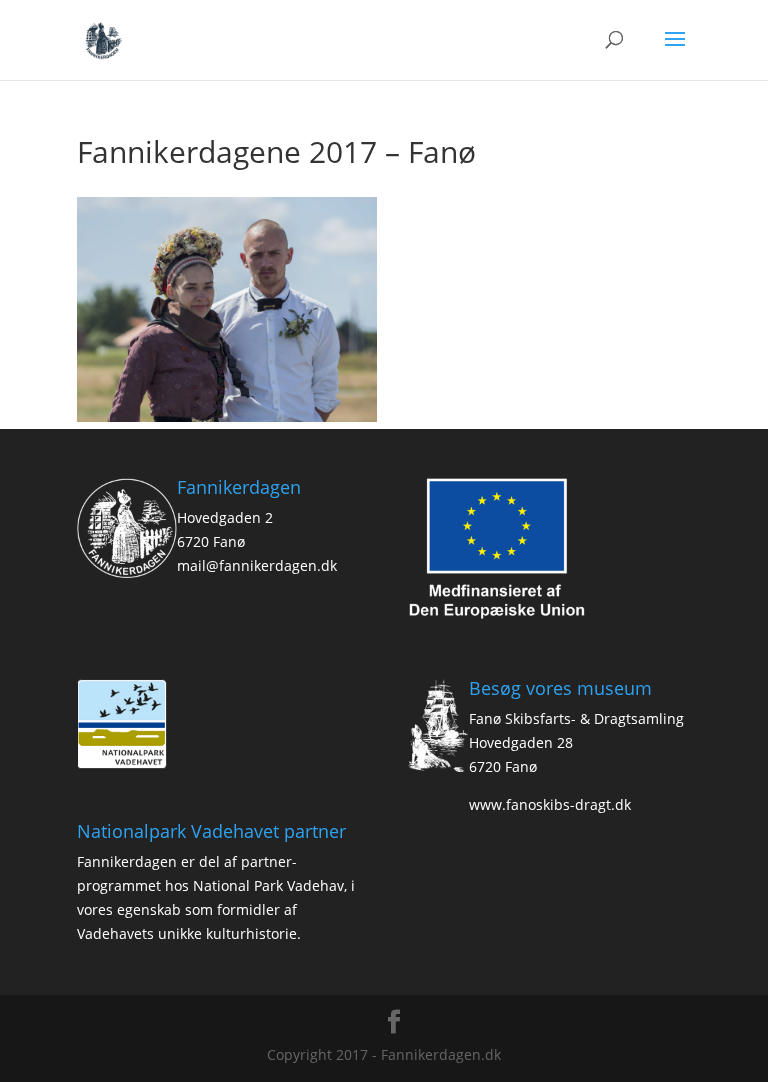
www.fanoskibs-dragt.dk (550, 804)
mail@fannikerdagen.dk (257, 565)
